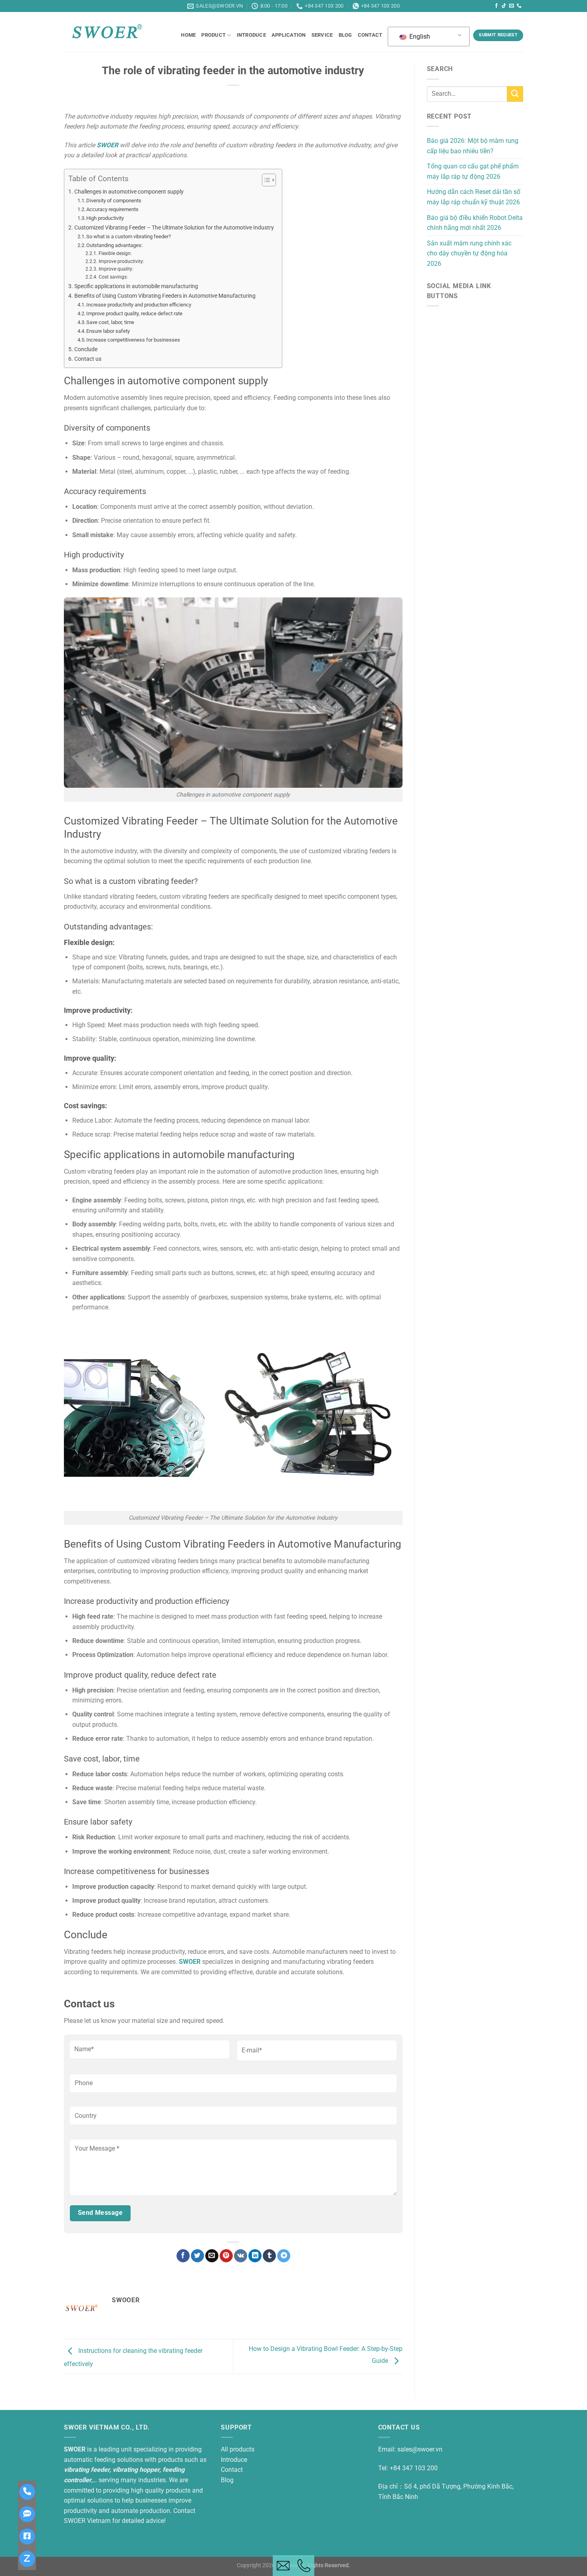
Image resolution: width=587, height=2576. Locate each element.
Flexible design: (115, 253)
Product (213, 35)
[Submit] (515, 94)
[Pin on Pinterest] (226, 2256)
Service (322, 35)
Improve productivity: (121, 261)
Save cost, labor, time (110, 322)
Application (289, 35)
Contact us (88, 359)
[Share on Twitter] (197, 2256)
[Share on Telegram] (284, 2256)
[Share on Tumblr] (269, 2256)
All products (238, 2449)
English (419, 37)
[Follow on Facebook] (496, 6)
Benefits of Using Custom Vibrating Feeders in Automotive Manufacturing (165, 296)
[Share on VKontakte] (241, 2256)
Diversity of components (114, 201)
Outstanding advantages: (114, 245)
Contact (370, 35)
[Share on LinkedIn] (255, 2256)
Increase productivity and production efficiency (139, 305)
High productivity (105, 218)
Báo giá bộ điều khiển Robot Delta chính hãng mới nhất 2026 (475, 223)
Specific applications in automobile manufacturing (136, 286)
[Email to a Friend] (212, 2256)
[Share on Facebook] (183, 2256)
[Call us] (519, 6)
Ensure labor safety (108, 331)
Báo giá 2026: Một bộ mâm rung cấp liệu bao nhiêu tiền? (473, 146)
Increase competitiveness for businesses (133, 340)
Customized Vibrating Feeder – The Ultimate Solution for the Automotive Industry (174, 228)
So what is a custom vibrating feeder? (129, 236)
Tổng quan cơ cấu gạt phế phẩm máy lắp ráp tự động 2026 (473, 171)
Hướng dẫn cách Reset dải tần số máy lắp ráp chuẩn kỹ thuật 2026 (474, 197)
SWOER (107, 145)
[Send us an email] (512, 6)
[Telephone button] (304, 2566)
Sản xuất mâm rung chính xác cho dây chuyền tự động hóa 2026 (469, 253)
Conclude (86, 349)
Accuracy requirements (112, 209)
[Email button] (283, 2566)
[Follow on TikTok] (504, 6)
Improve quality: (116, 269)
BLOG (345, 35)
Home (188, 35)
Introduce (251, 35)
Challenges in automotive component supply (129, 192)
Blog (227, 2480)
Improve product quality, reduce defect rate (134, 313)
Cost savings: (113, 277)
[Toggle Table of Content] (265, 180)
